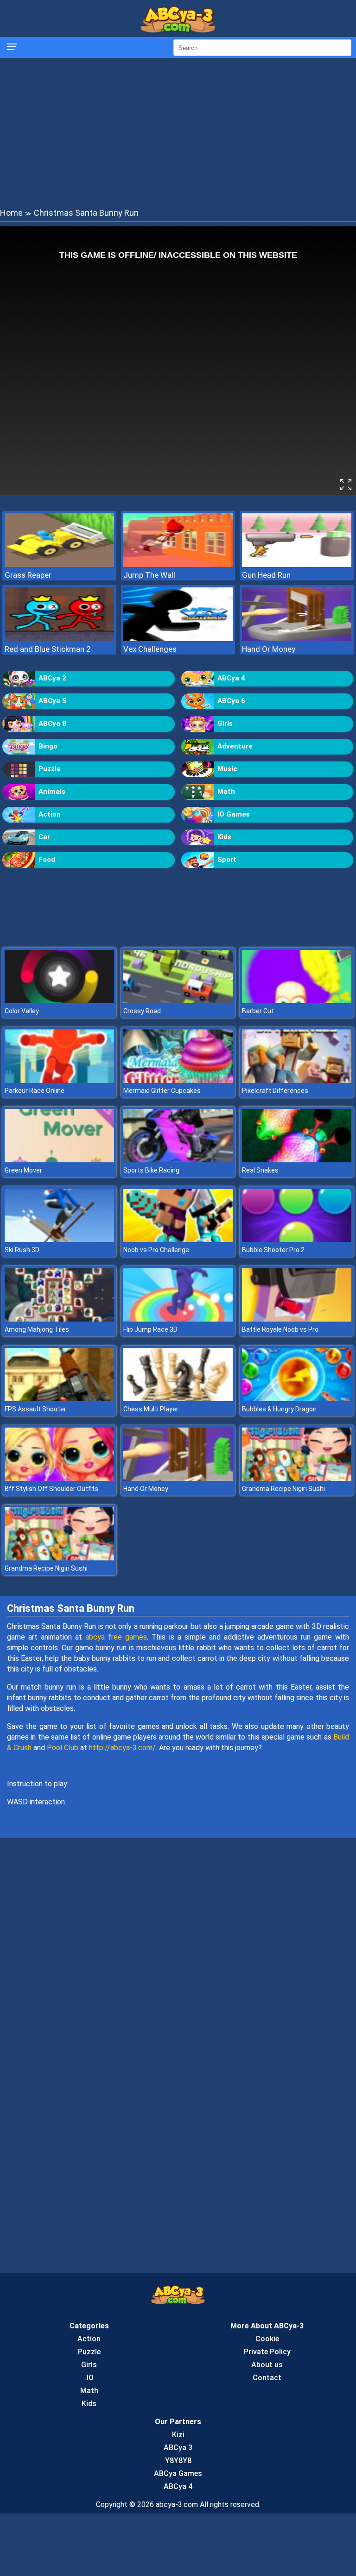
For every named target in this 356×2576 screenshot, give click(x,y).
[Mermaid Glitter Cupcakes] (178, 1080)
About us (267, 2365)
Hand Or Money (269, 649)
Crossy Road (142, 1011)
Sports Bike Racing (151, 1170)
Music (227, 769)
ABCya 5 (52, 701)
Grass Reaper (28, 575)
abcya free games (116, 1637)
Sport (227, 860)
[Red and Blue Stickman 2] (59, 639)
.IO (89, 2378)
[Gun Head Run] (297, 564)
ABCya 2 (52, 678)
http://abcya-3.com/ (122, 1748)
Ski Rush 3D (22, 1250)
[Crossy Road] (178, 1001)
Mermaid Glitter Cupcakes (162, 1091)
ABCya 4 (231, 678)
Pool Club (63, 1748)
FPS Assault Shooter (35, 1409)
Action (50, 814)
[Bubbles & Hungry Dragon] (297, 1399)
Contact (267, 2378)
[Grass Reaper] (59, 564)
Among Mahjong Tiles (37, 1329)
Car (44, 837)
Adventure (235, 746)
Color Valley (22, 1011)
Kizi (178, 2435)
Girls (225, 724)
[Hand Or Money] (297, 639)
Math (226, 792)
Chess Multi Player (151, 1409)
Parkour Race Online (35, 1091)
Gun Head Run (266, 575)
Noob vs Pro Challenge (156, 1250)
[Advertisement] (178, 132)
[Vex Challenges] (178, 639)
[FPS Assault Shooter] (59, 1399)
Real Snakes (260, 1170)
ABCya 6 (231, 701)
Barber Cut (258, 1011)
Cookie (267, 2339)
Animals (52, 792)
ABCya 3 (178, 2448)
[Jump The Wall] (178, 564)
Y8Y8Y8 (178, 2461)
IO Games (234, 814)
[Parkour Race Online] (59, 1080)
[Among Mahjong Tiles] (59, 1319)
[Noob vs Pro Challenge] (178, 1239)
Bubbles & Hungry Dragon (279, 1409)
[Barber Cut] (297, 1001)
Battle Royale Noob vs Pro (280, 1329)
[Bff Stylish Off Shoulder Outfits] (59, 1478)
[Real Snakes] (297, 1160)
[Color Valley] (59, 1001)
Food (47, 860)
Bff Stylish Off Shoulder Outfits (51, 1489)
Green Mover (23, 1170)
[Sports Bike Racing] (178, 1160)
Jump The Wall (149, 575)
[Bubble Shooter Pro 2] (297, 1239)
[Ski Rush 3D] (59, 1239)
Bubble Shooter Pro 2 (273, 1250)
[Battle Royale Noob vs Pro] (297, 1319)
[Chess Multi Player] (178, 1399)
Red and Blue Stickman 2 (48, 649)
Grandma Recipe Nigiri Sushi (283, 1489)
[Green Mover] (59, 1160)
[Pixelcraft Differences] (297, 1080)
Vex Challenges (150, 649)
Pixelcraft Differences (275, 1091)
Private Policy (267, 2352)
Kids (224, 837)
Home (11, 213)
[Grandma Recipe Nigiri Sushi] (297, 1478)
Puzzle (50, 769)
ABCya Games (178, 2473)
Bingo (48, 746)
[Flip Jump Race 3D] (178, 1319)
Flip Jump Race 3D (150, 1329)
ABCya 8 (52, 724)
